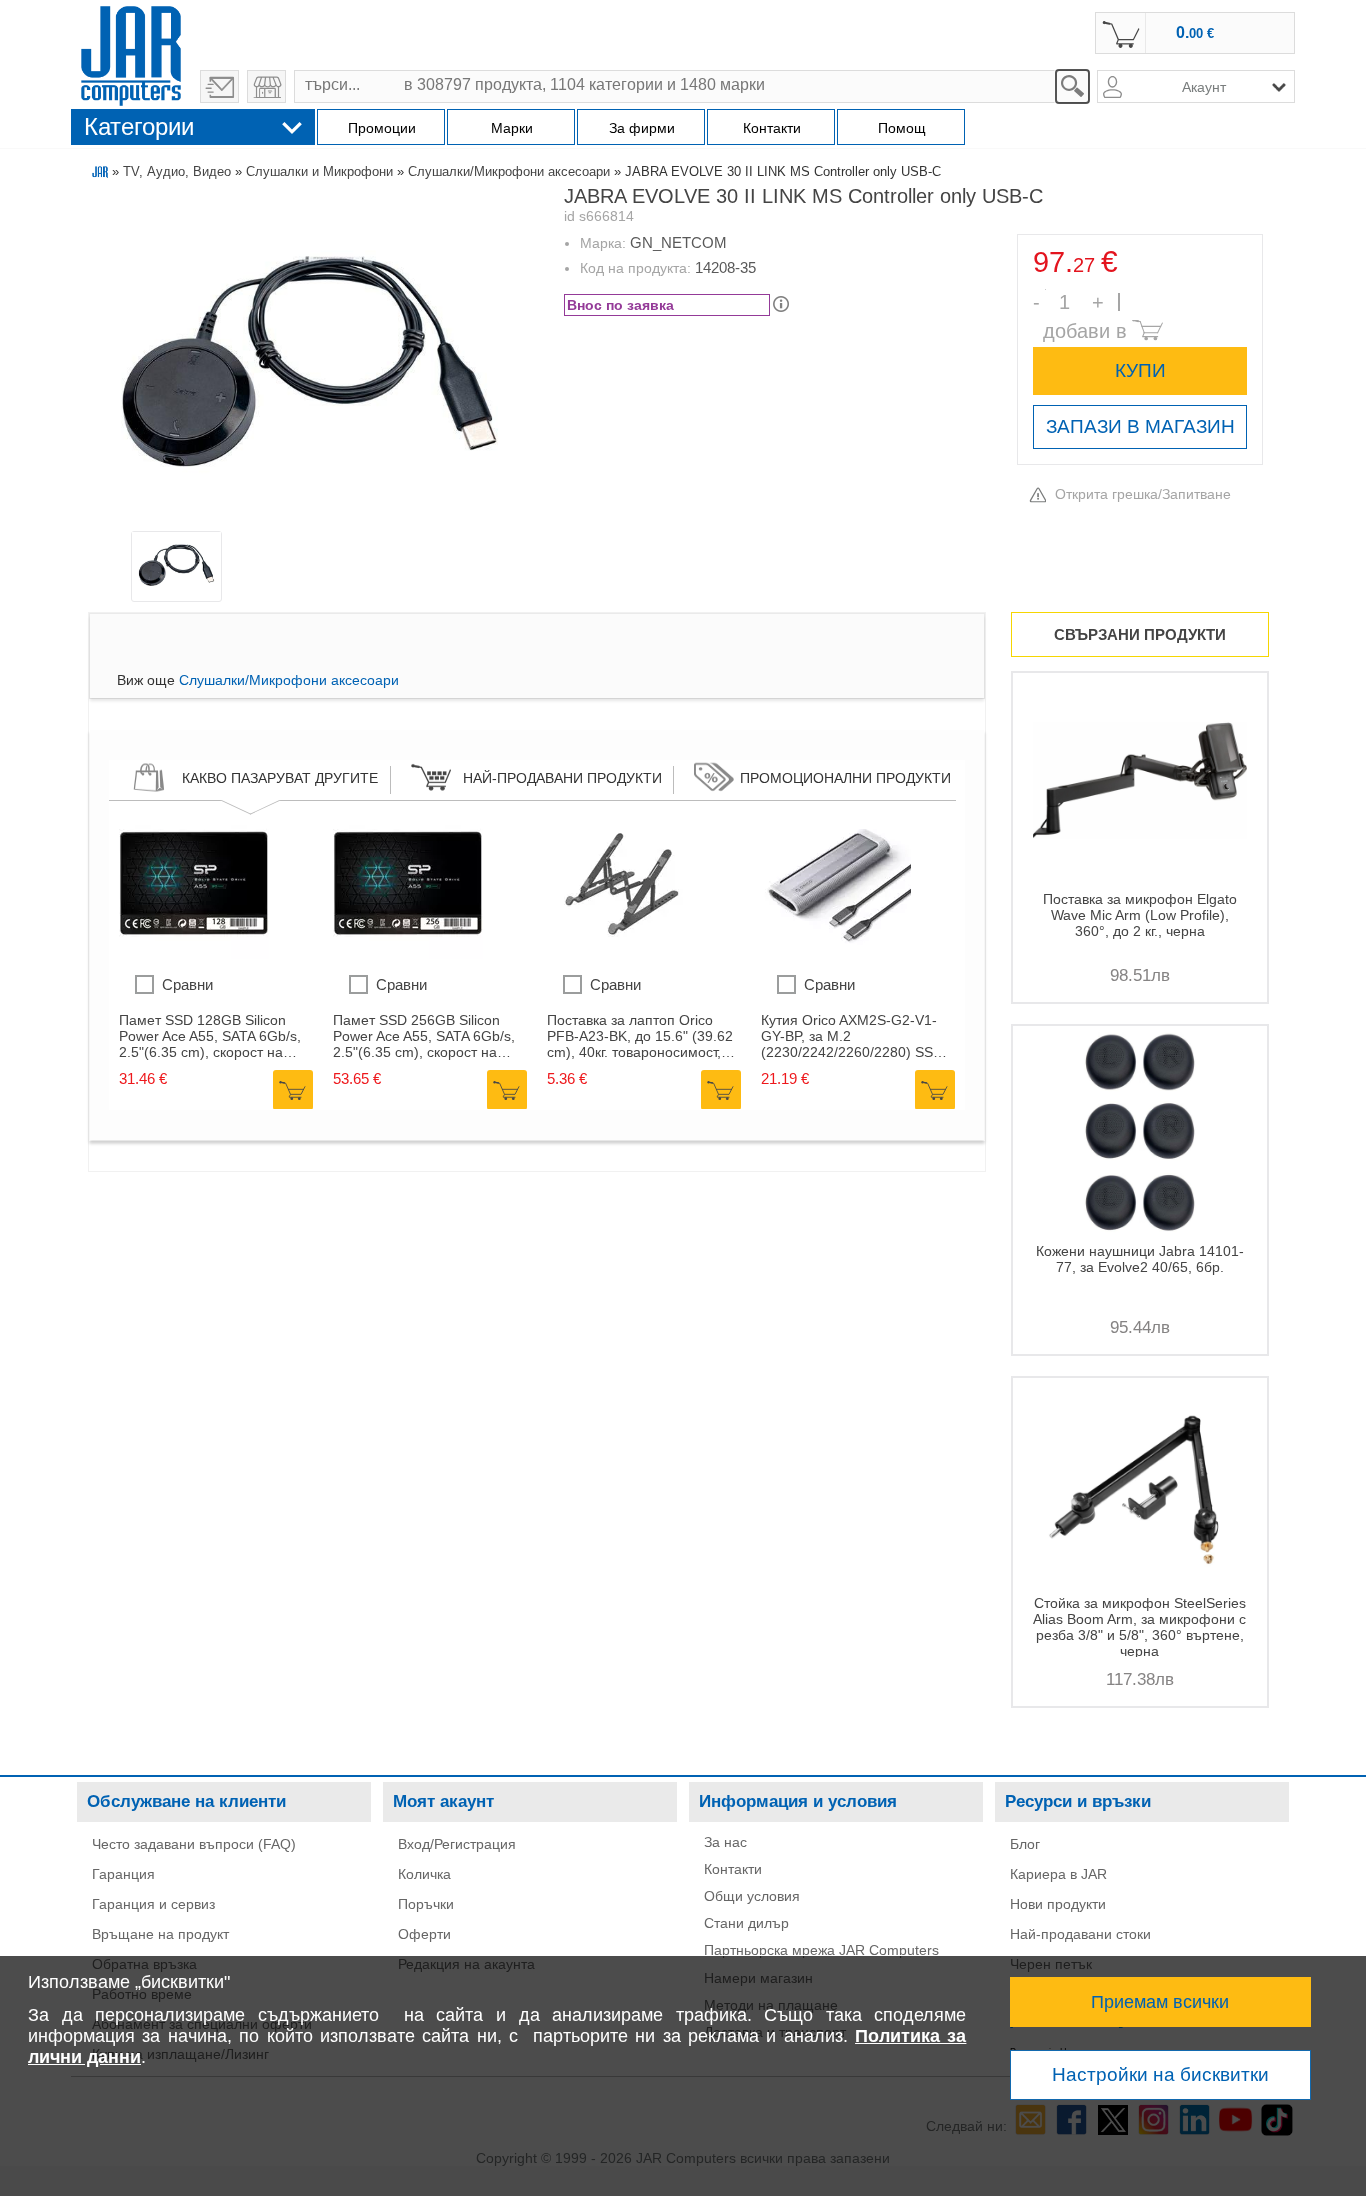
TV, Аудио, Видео (177, 171)
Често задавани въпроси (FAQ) (194, 1844)
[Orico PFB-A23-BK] (622, 954)
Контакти (733, 1869)
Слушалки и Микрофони (319, 171)
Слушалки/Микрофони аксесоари (509, 171)
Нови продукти (1058, 1904)
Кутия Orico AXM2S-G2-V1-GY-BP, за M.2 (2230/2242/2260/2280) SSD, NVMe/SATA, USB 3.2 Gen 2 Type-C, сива (854, 1036)
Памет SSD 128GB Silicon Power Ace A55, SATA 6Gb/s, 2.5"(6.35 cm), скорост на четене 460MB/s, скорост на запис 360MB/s (210, 1036)
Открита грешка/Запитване (1143, 494)
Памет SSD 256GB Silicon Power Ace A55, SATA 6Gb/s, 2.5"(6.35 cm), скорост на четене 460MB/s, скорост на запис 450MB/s (424, 1036)
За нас (725, 1842)
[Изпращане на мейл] (219, 86)
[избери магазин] (266, 86)
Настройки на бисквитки (1160, 2074)
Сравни (187, 984)
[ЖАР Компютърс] (131, 53)
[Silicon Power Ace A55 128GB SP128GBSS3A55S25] (194, 954)
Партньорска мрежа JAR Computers (821, 1950)
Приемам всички (1160, 2002)
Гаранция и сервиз (153, 1904)
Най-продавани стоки (1080, 1934)
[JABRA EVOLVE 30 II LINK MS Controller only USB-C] (309, 363)
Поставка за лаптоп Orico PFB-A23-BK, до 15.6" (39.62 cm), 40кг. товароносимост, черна (640, 1036)
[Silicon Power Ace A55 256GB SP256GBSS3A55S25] (408, 954)
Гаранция (123, 1874)
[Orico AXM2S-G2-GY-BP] (836, 954)
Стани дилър (746, 1923)
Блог (1025, 1844)
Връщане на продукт (160, 1934)
